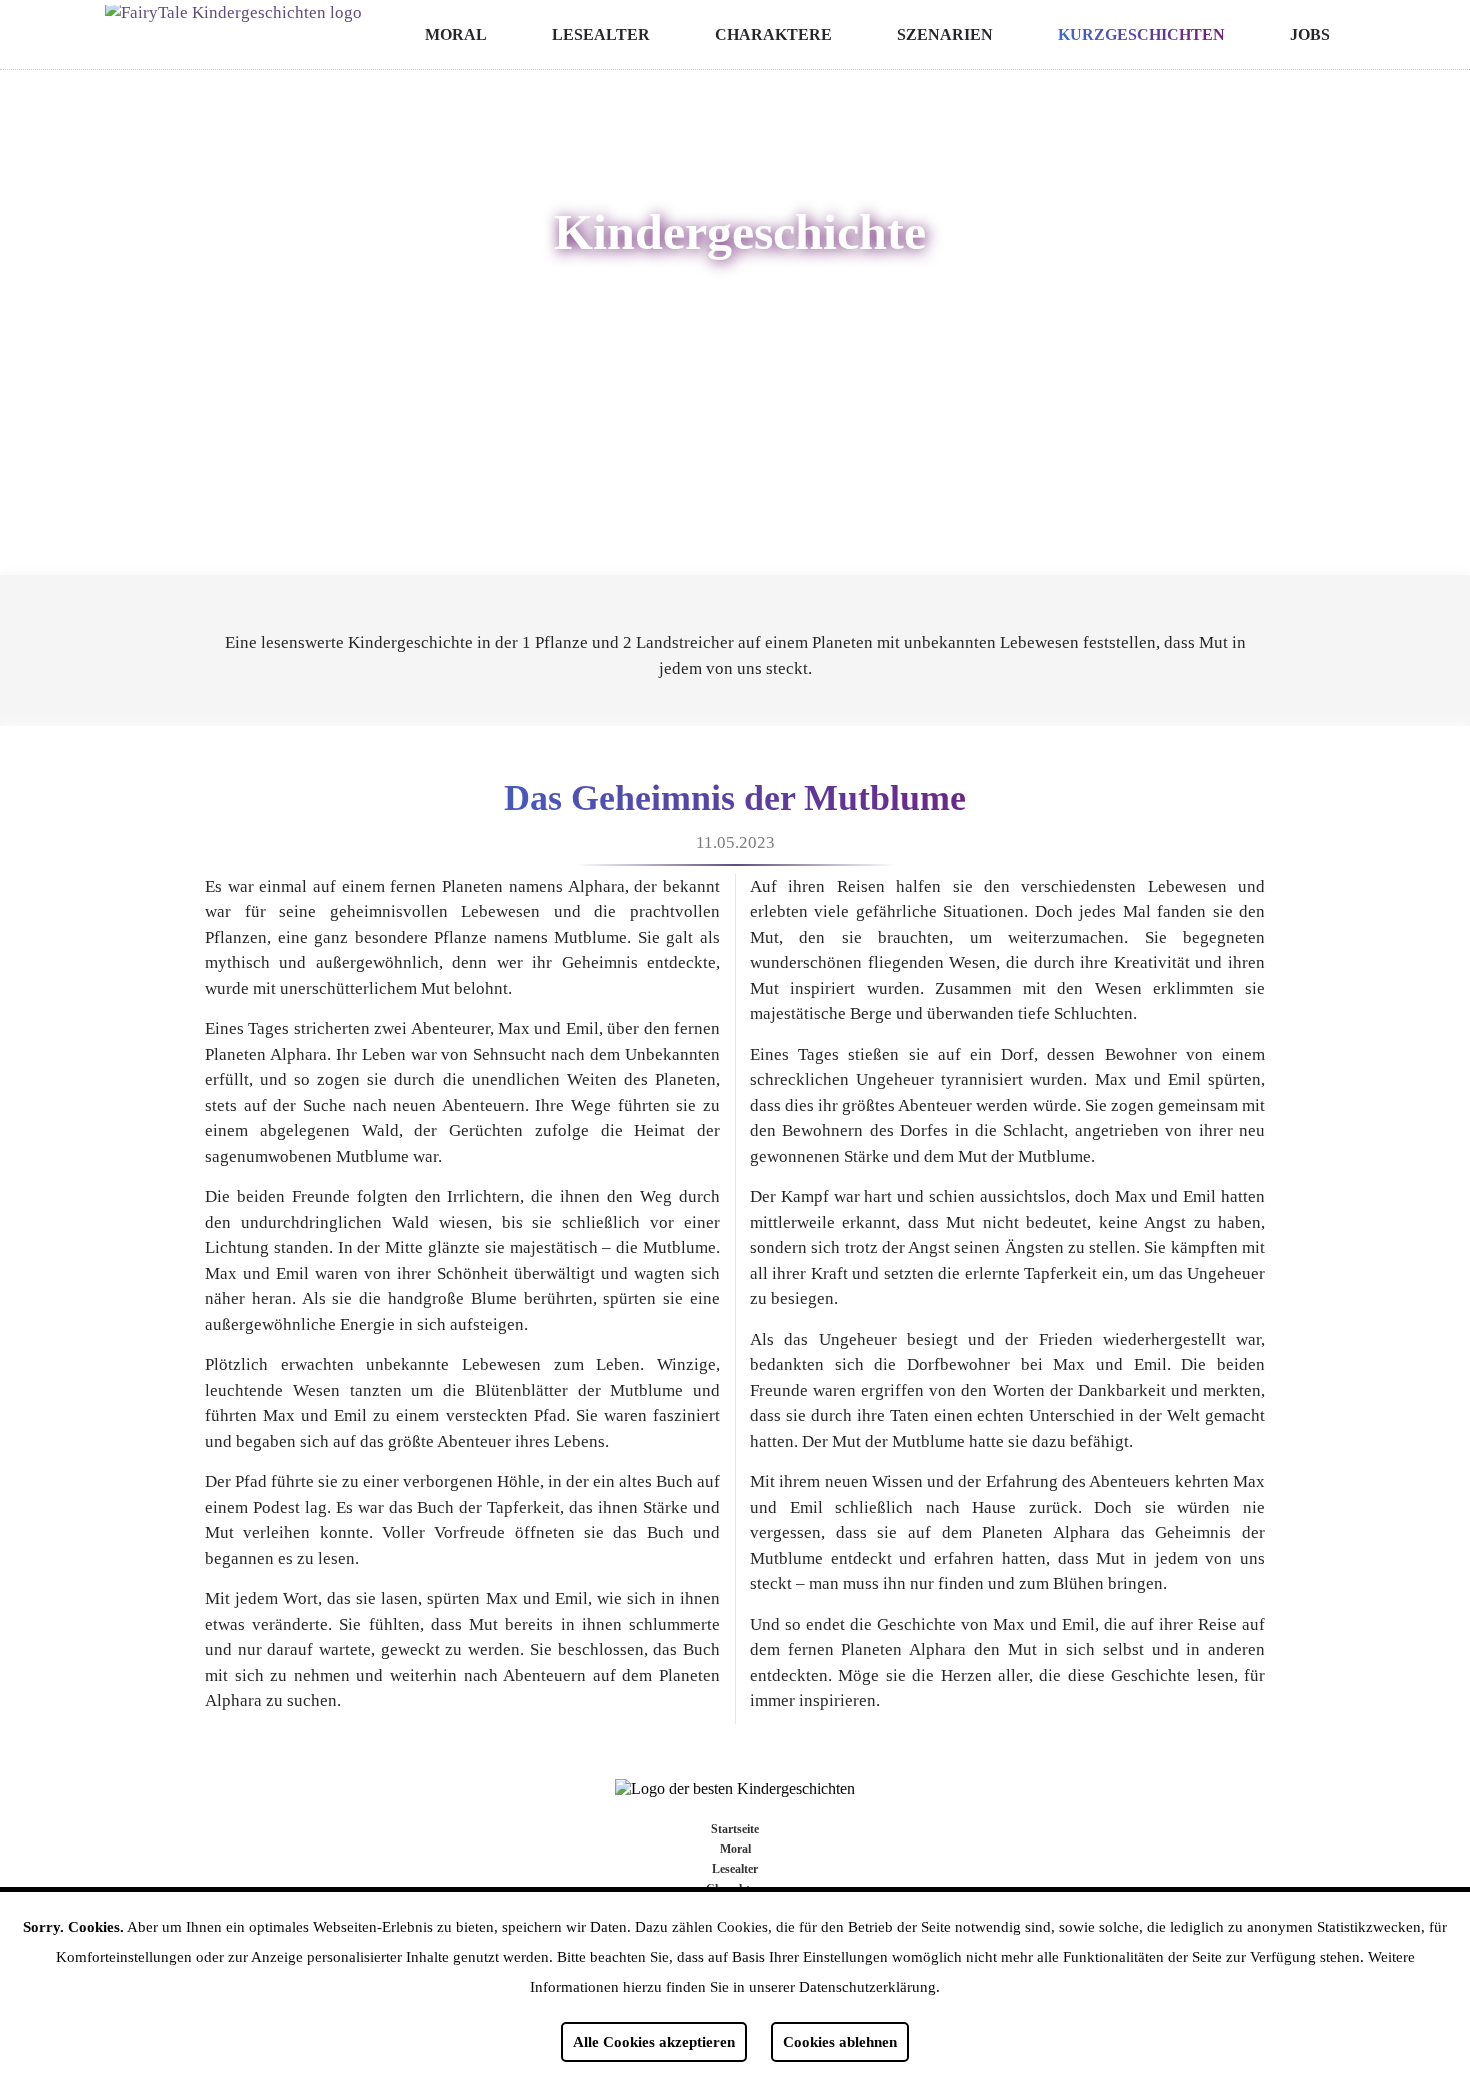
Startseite (735, 1829)
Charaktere (773, 34)
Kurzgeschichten (1141, 34)
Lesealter (601, 34)
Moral (456, 34)
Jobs (1310, 34)
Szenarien (945, 34)
